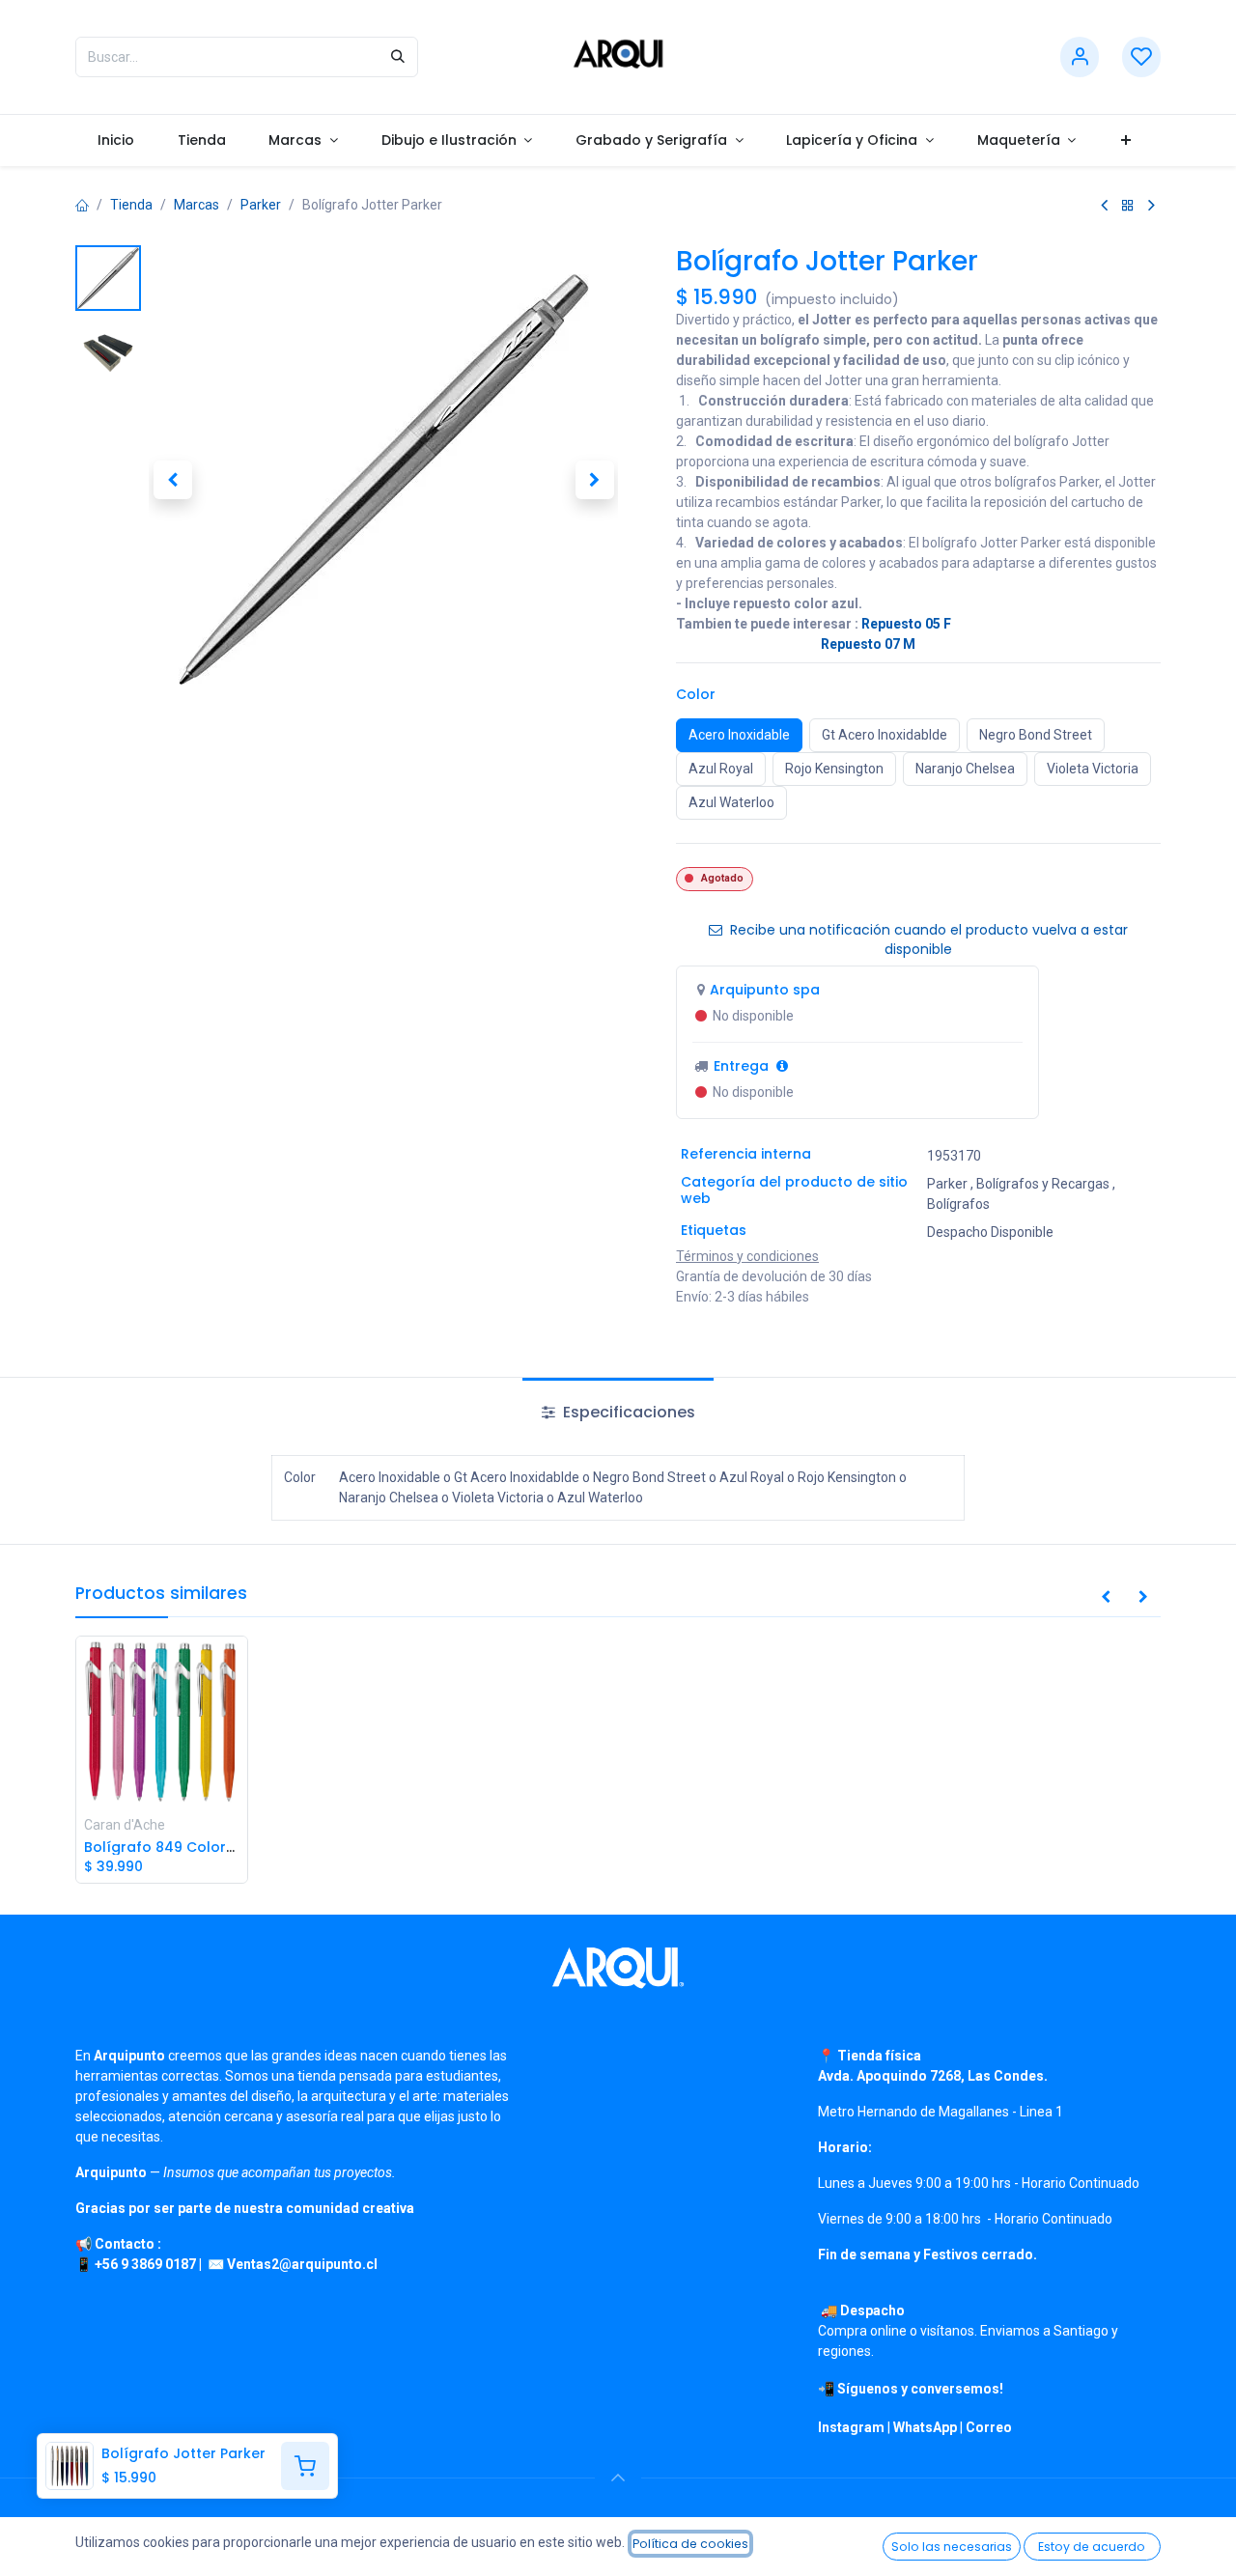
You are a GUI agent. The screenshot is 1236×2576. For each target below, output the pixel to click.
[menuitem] (115, 140)
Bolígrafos (958, 1204)
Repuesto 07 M (868, 644)
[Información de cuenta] (1080, 57)
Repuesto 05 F (906, 624)
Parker (261, 205)
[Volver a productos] (1128, 205)
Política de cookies (690, 2544)
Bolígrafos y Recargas (1043, 1184)
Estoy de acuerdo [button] (1092, 2547)
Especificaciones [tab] (627, 1412)
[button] (172, 479)
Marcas (197, 205)
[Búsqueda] (398, 57)
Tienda (131, 205)
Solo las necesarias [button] (952, 2547)
